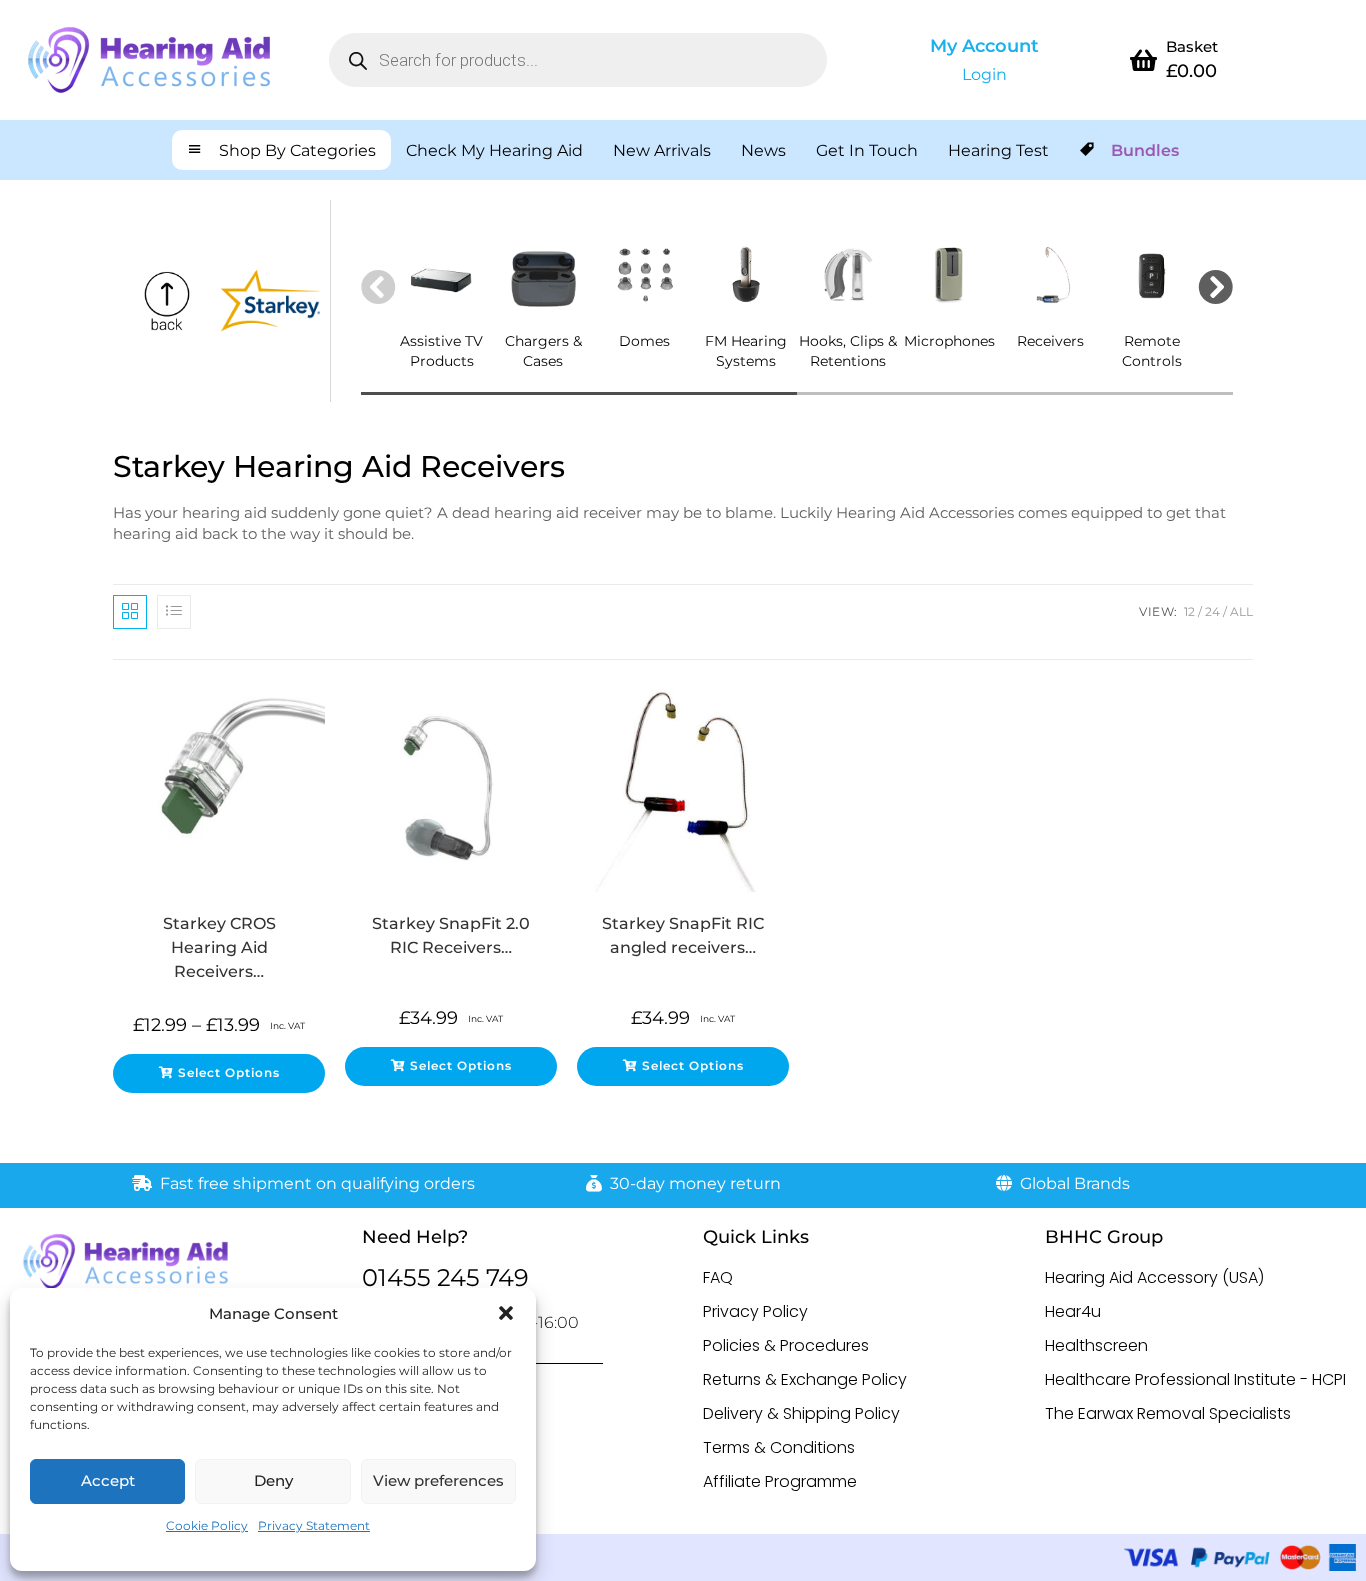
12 (1189, 611)
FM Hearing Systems (746, 351)
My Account (984, 46)
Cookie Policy (207, 1525)
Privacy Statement (314, 1525)
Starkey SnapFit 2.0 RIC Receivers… (451, 935)
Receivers (1050, 341)
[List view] (174, 612)
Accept (108, 1480)
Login (984, 74)
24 (1212, 611)
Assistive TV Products (441, 351)
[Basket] (1144, 60)
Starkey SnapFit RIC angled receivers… (683, 935)
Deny (273, 1480)
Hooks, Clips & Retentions (848, 351)
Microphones (949, 341)
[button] (506, 1313)
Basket (1192, 46)
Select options (229, 1072)
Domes (644, 341)
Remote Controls (1152, 351)
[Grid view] (130, 612)
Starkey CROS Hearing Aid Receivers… (219, 947)
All (1241, 611)
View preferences (438, 1480)
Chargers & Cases (543, 351)
